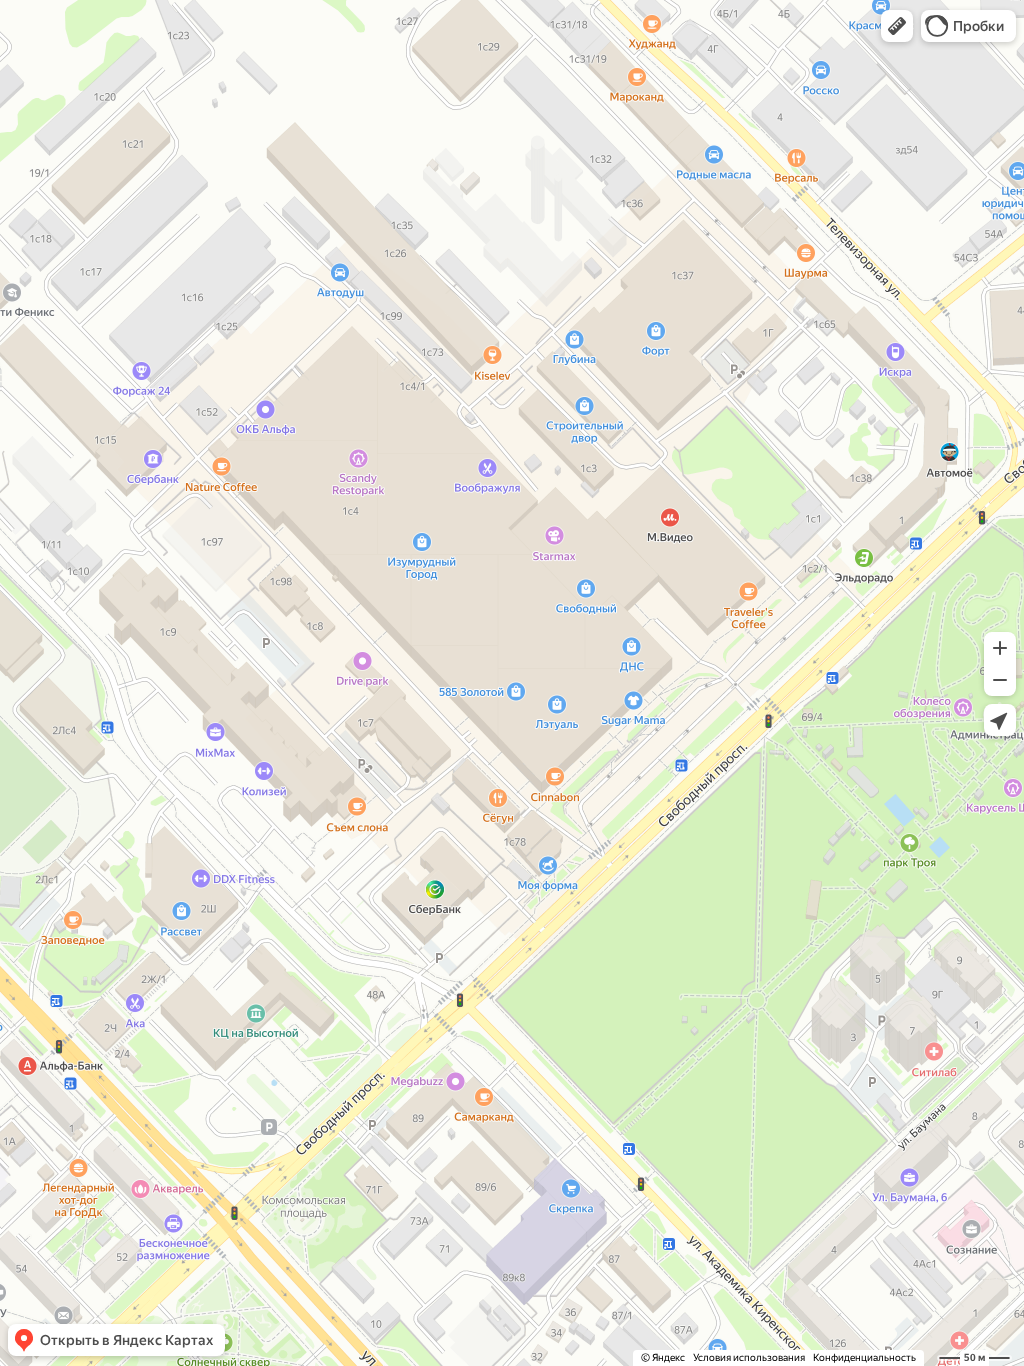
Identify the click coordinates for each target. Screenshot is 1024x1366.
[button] (897, 26)
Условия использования (749, 1357)
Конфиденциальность (864, 1357)
